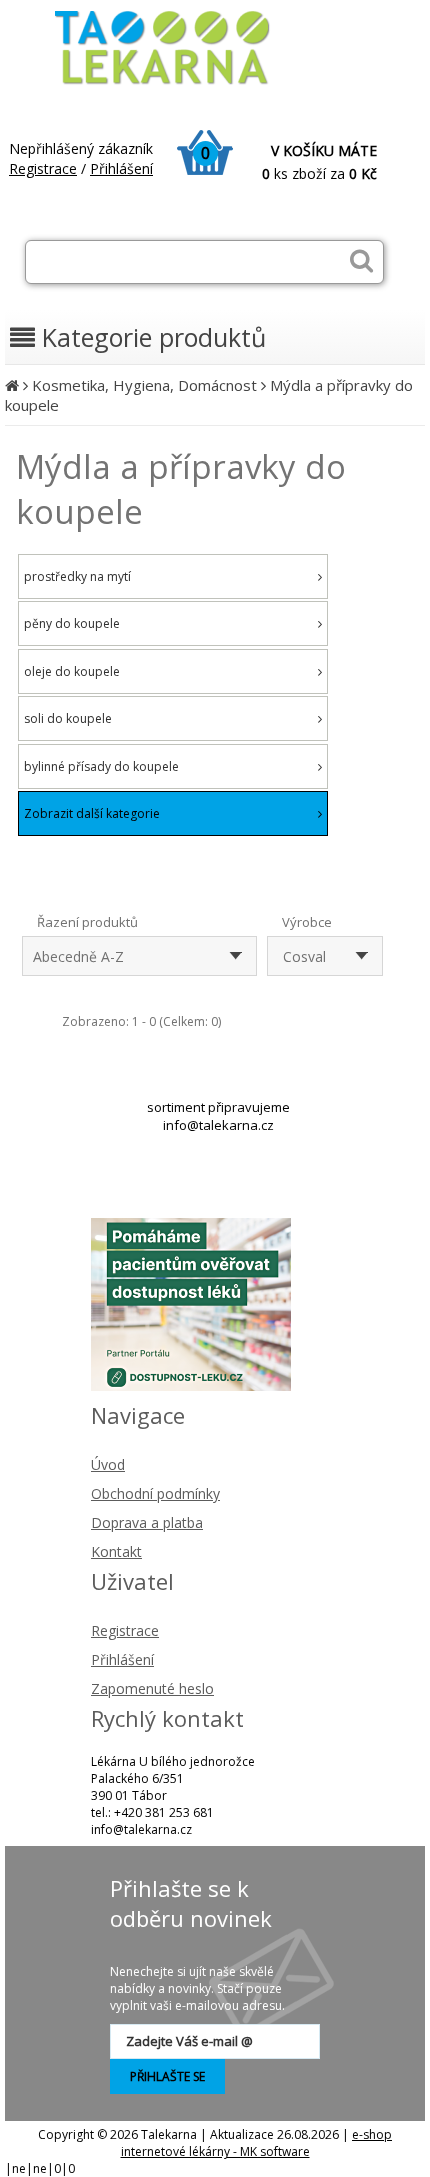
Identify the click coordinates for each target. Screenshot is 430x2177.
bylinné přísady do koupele (101, 766)
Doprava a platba (147, 1522)
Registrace (43, 168)
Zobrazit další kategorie (92, 813)
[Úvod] (12, 385)
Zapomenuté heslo (152, 1688)
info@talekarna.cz (218, 1125)
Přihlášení (121, 168)
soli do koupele (68, 718)
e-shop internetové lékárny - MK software (257, 2143)
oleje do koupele (72, 671)
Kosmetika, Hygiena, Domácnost (144, 385)
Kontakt (116, 1551)
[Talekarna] (180, 82)
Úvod (108, 1464)
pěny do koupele (72, 623)
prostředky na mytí (77, 576)
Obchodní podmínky (155, 1493)
